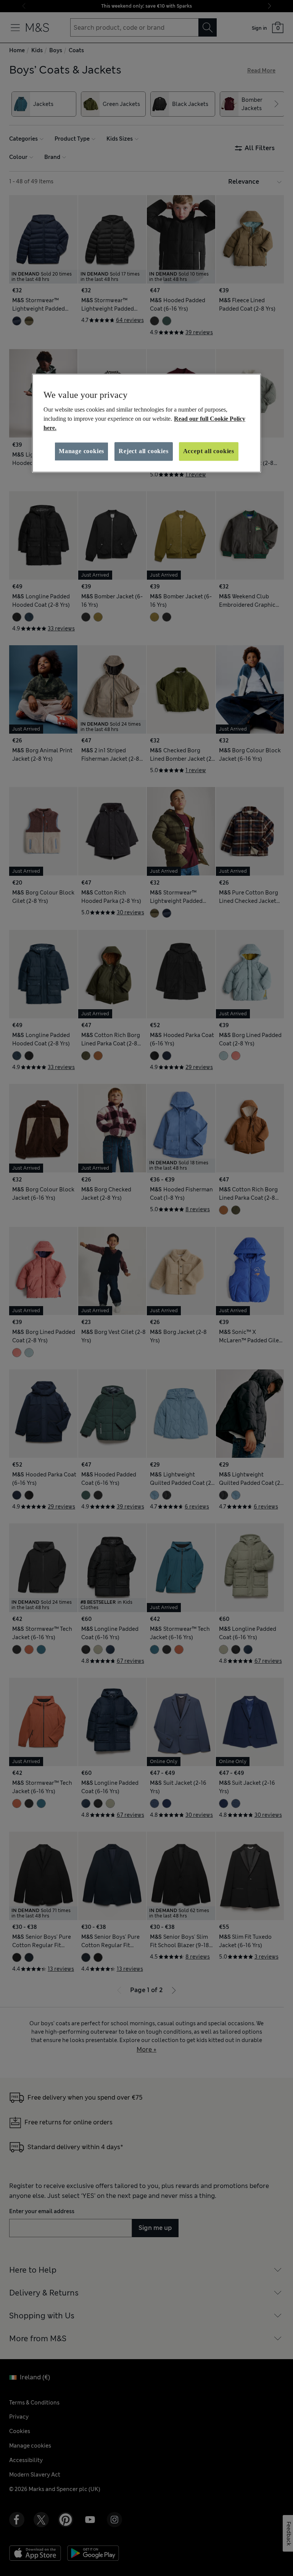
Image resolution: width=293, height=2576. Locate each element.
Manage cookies (81, 451)
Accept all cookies (209, 451)
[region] (146, 423)
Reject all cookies (143, 451)
